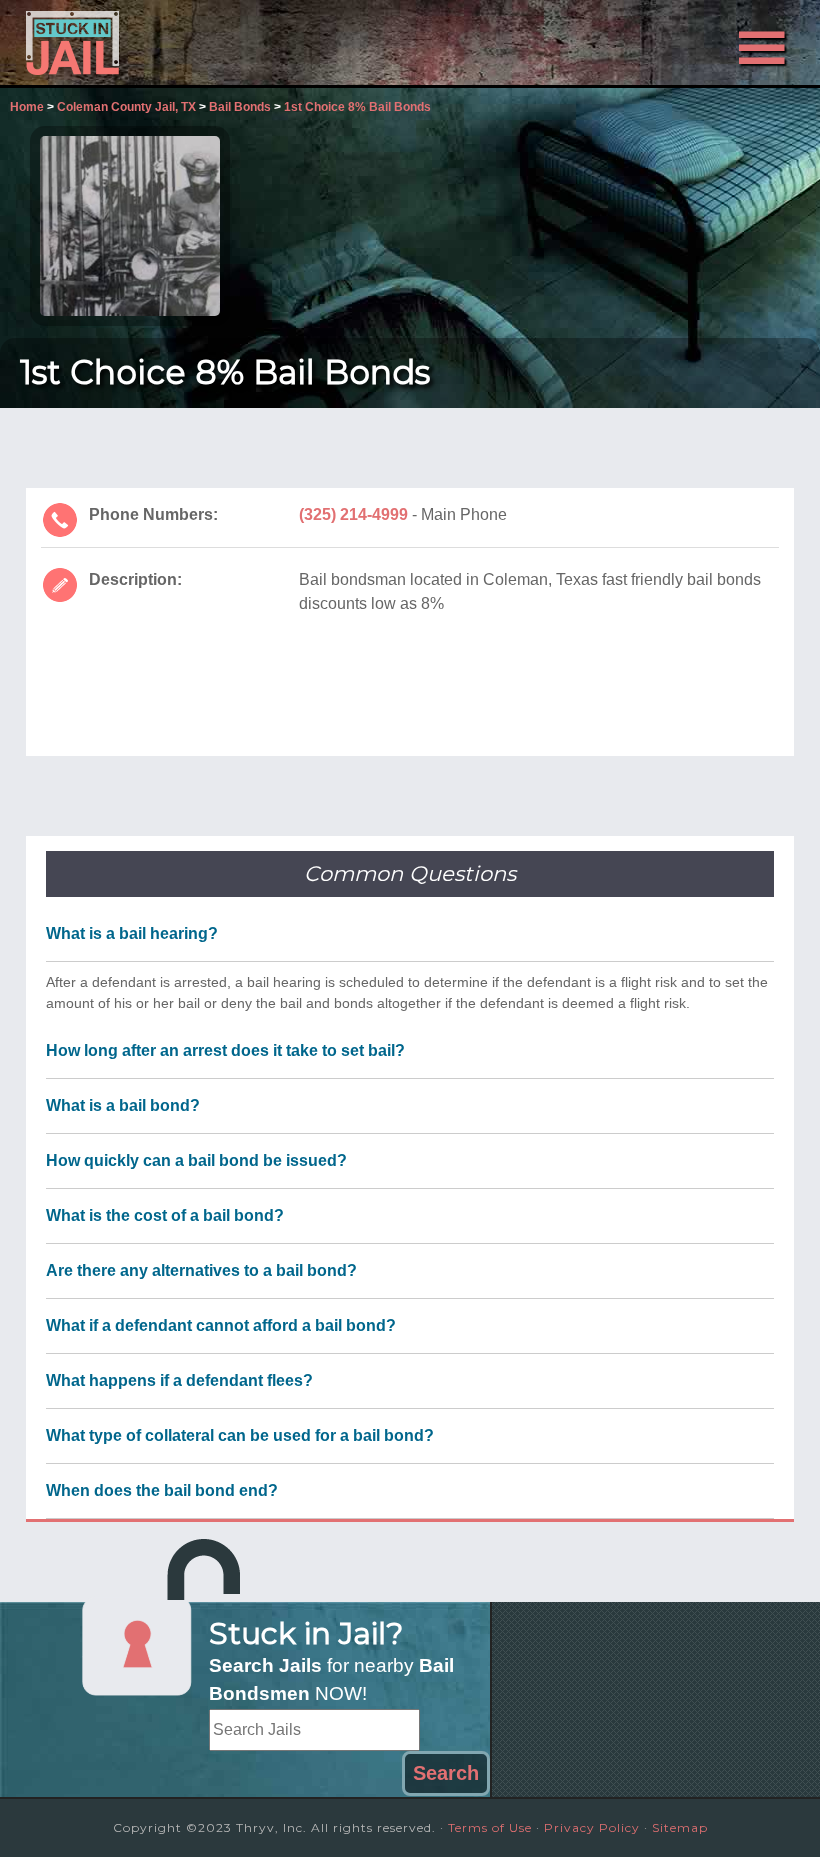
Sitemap (680, 1827)
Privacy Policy (592, 1827)
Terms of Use (490, 1827)
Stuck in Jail (141, 43)
